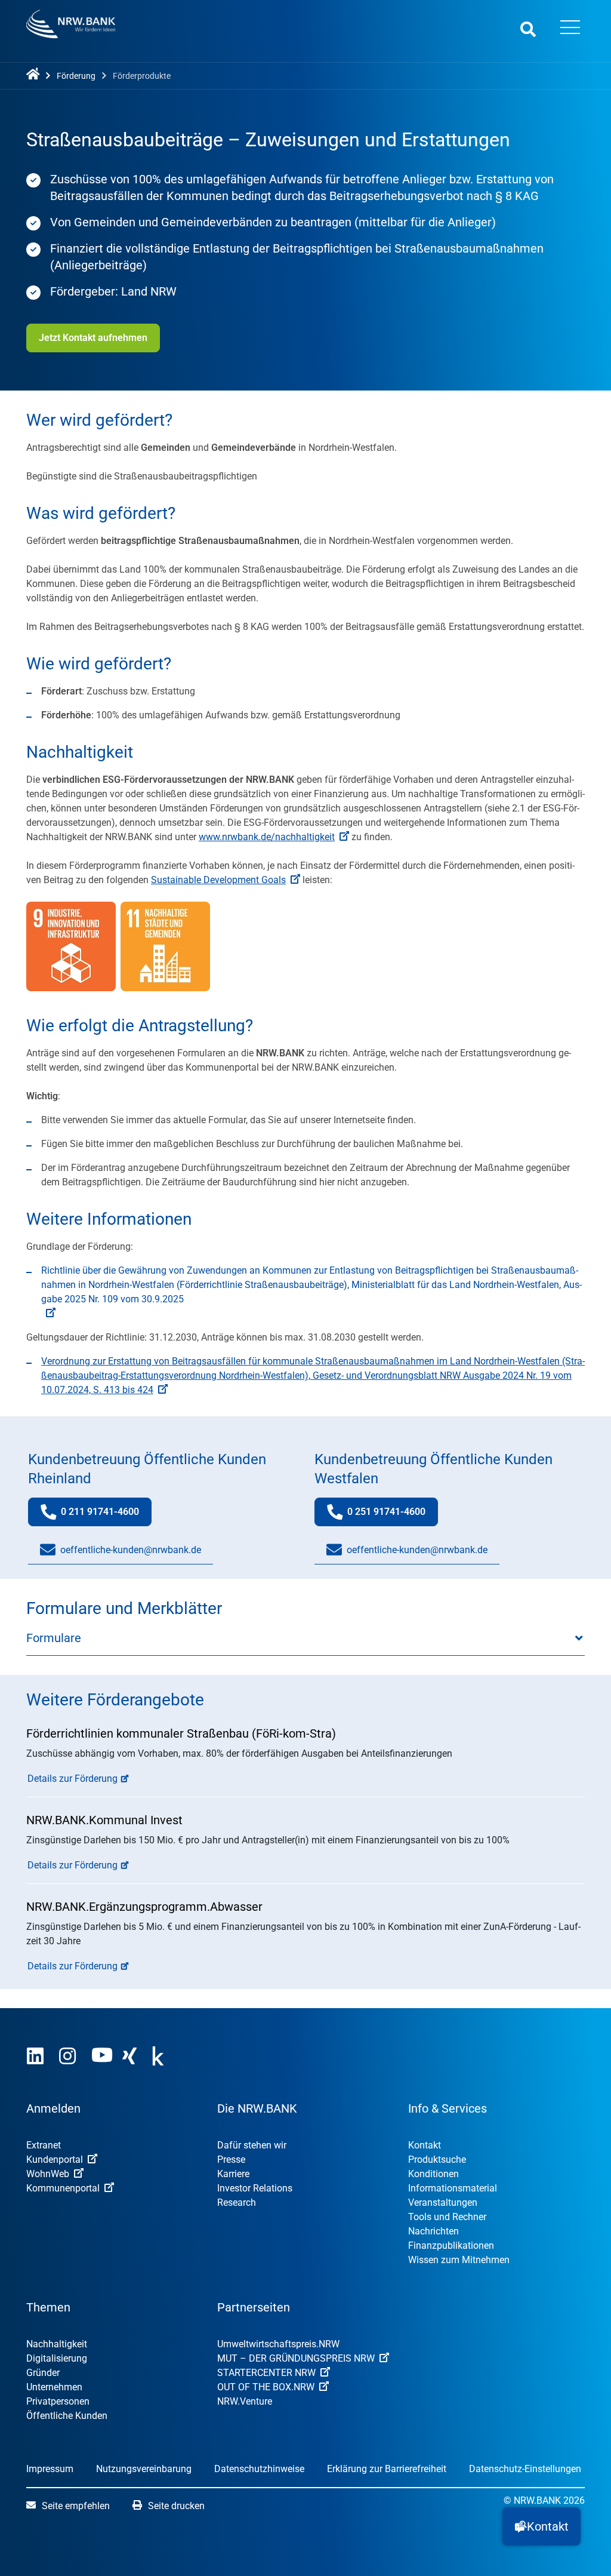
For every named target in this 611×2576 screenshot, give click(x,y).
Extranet (44, 2145)
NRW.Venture (245, 2401)
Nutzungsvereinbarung (144, 2469)
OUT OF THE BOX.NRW (266, 2387)
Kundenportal (55, 2160)
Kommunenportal (63, 2188)
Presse (231, 2160)
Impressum (50, 2469)
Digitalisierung (57, 2358)
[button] (541, 2526)
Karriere (233, 2174)
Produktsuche (437, 2160)
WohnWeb (48, 2174)
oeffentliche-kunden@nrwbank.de (131, 1550)
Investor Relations (255, 2188)
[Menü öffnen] (570, 29)
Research (237, 2202)
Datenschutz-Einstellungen (525, 2469)
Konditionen (433, 2174)
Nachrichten (433, 2231)
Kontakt (425, 2145)
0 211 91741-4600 (106, 1516)
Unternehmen (54, 2387)
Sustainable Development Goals (218, 880)
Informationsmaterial (453, 2188)
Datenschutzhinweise (259, 2469)
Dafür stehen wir (252, 2145)
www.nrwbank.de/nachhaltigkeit (267, 837)
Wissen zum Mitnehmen (459, 2260)
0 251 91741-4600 (393, 1516)
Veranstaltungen (443, 2202)
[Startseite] (35, 75)
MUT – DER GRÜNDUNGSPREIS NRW (296, 2358)
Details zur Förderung (72, 1779)
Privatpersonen (58, 2401)
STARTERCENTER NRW (266, 2373)
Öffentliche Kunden (67, 2416)
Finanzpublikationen (451, 2245)
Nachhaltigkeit (57, 2344)
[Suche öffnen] (528, 29)
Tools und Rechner (447, 2217)
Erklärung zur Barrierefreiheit (387, 2469)
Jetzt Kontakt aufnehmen (93, 338)
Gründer (43, 2373)
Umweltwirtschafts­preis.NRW (278, 2344)
